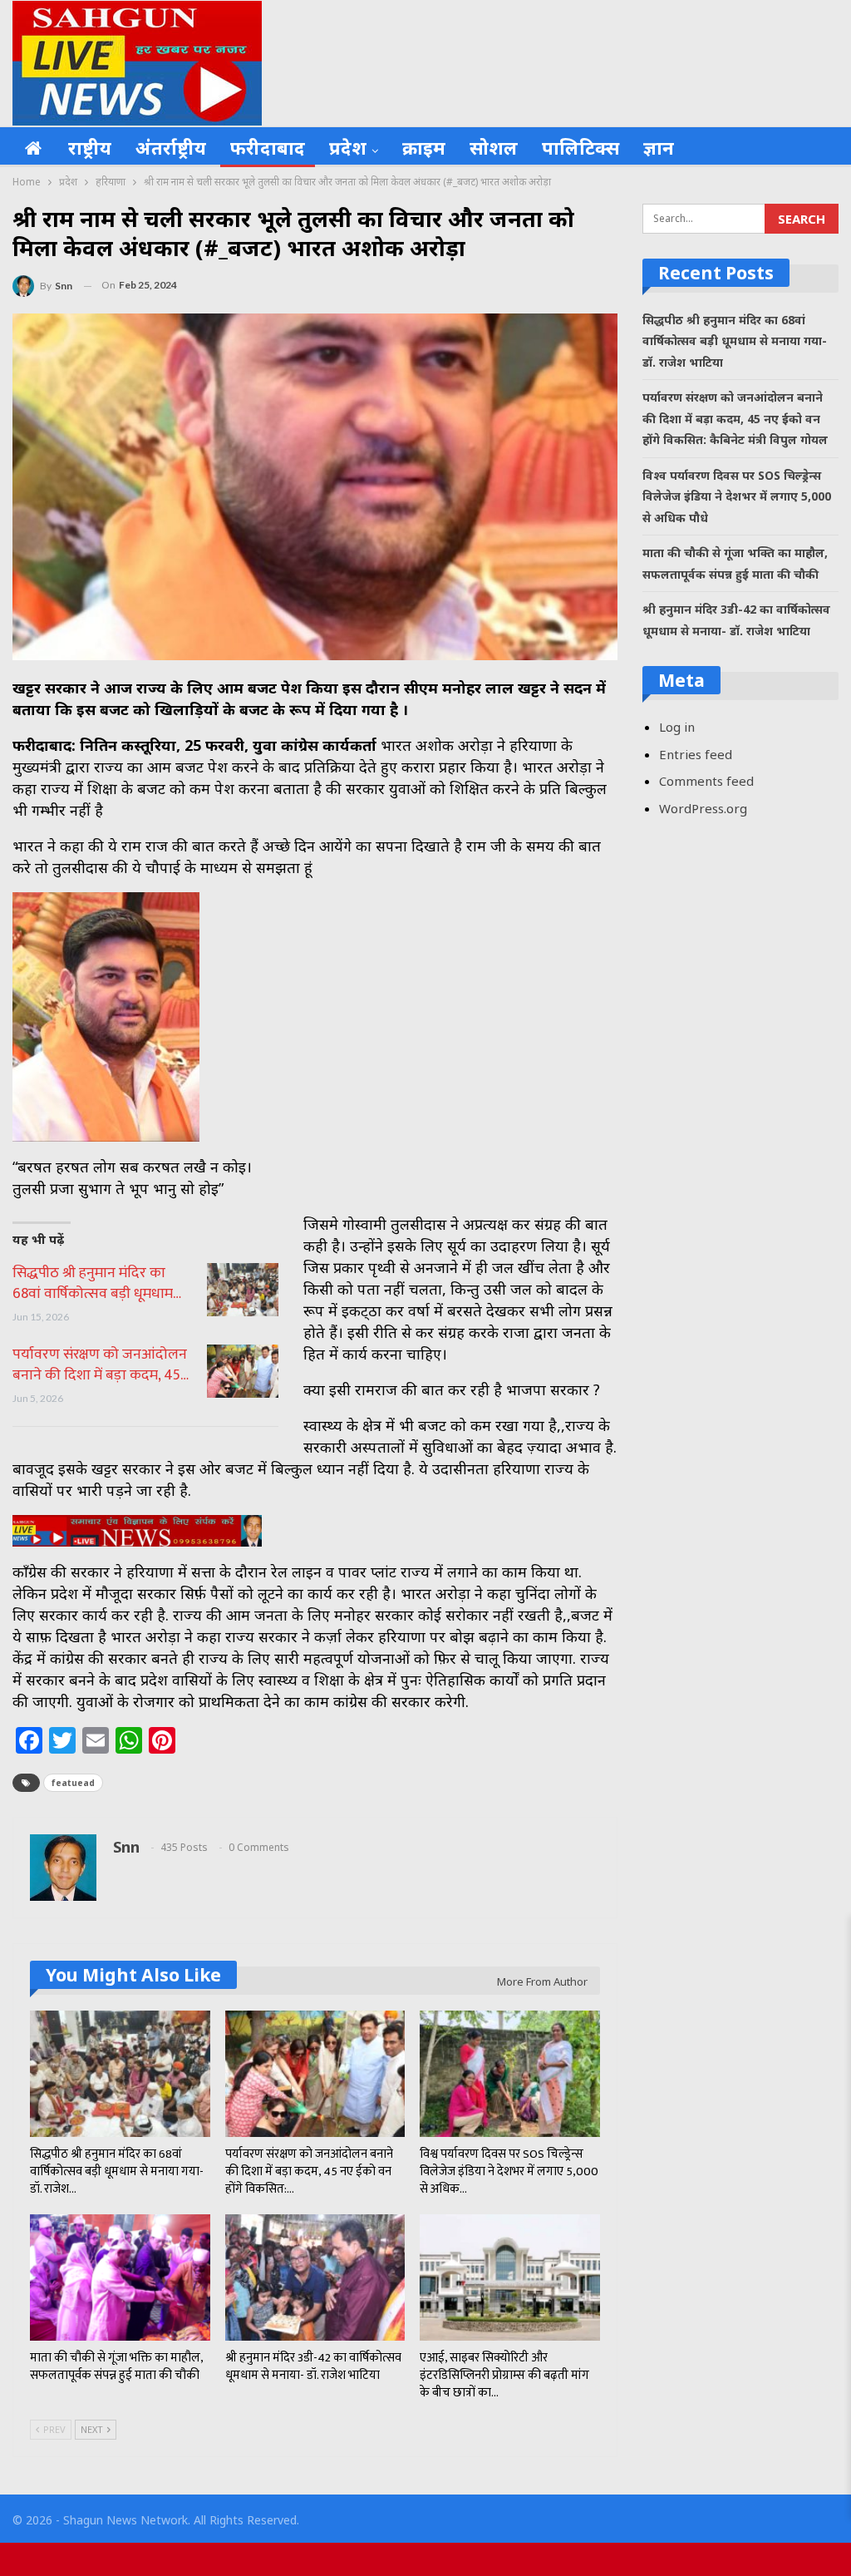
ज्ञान (659, 147)
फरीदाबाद (268, 147)
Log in (677, 727)
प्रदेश (348, 147)
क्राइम (424, 147)
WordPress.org (703, 808)
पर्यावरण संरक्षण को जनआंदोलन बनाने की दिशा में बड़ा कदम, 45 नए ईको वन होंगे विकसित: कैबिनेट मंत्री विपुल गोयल (735, 418)
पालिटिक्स (580, 147)
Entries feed (696, 754)
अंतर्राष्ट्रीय (171, 147)
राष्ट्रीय (90, 147)
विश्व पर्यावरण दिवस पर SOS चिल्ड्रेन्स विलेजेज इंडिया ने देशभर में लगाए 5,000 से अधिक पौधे (737, 496)
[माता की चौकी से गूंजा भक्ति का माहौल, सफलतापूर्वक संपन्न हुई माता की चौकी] (120, 2277)
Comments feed (706, 781)
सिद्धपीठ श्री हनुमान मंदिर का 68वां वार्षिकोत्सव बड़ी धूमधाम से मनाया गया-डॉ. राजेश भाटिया (735, 341)
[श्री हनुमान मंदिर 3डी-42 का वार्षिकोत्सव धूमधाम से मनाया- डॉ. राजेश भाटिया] (315, 2277)
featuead (73, 1783)
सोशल (494, 147)
